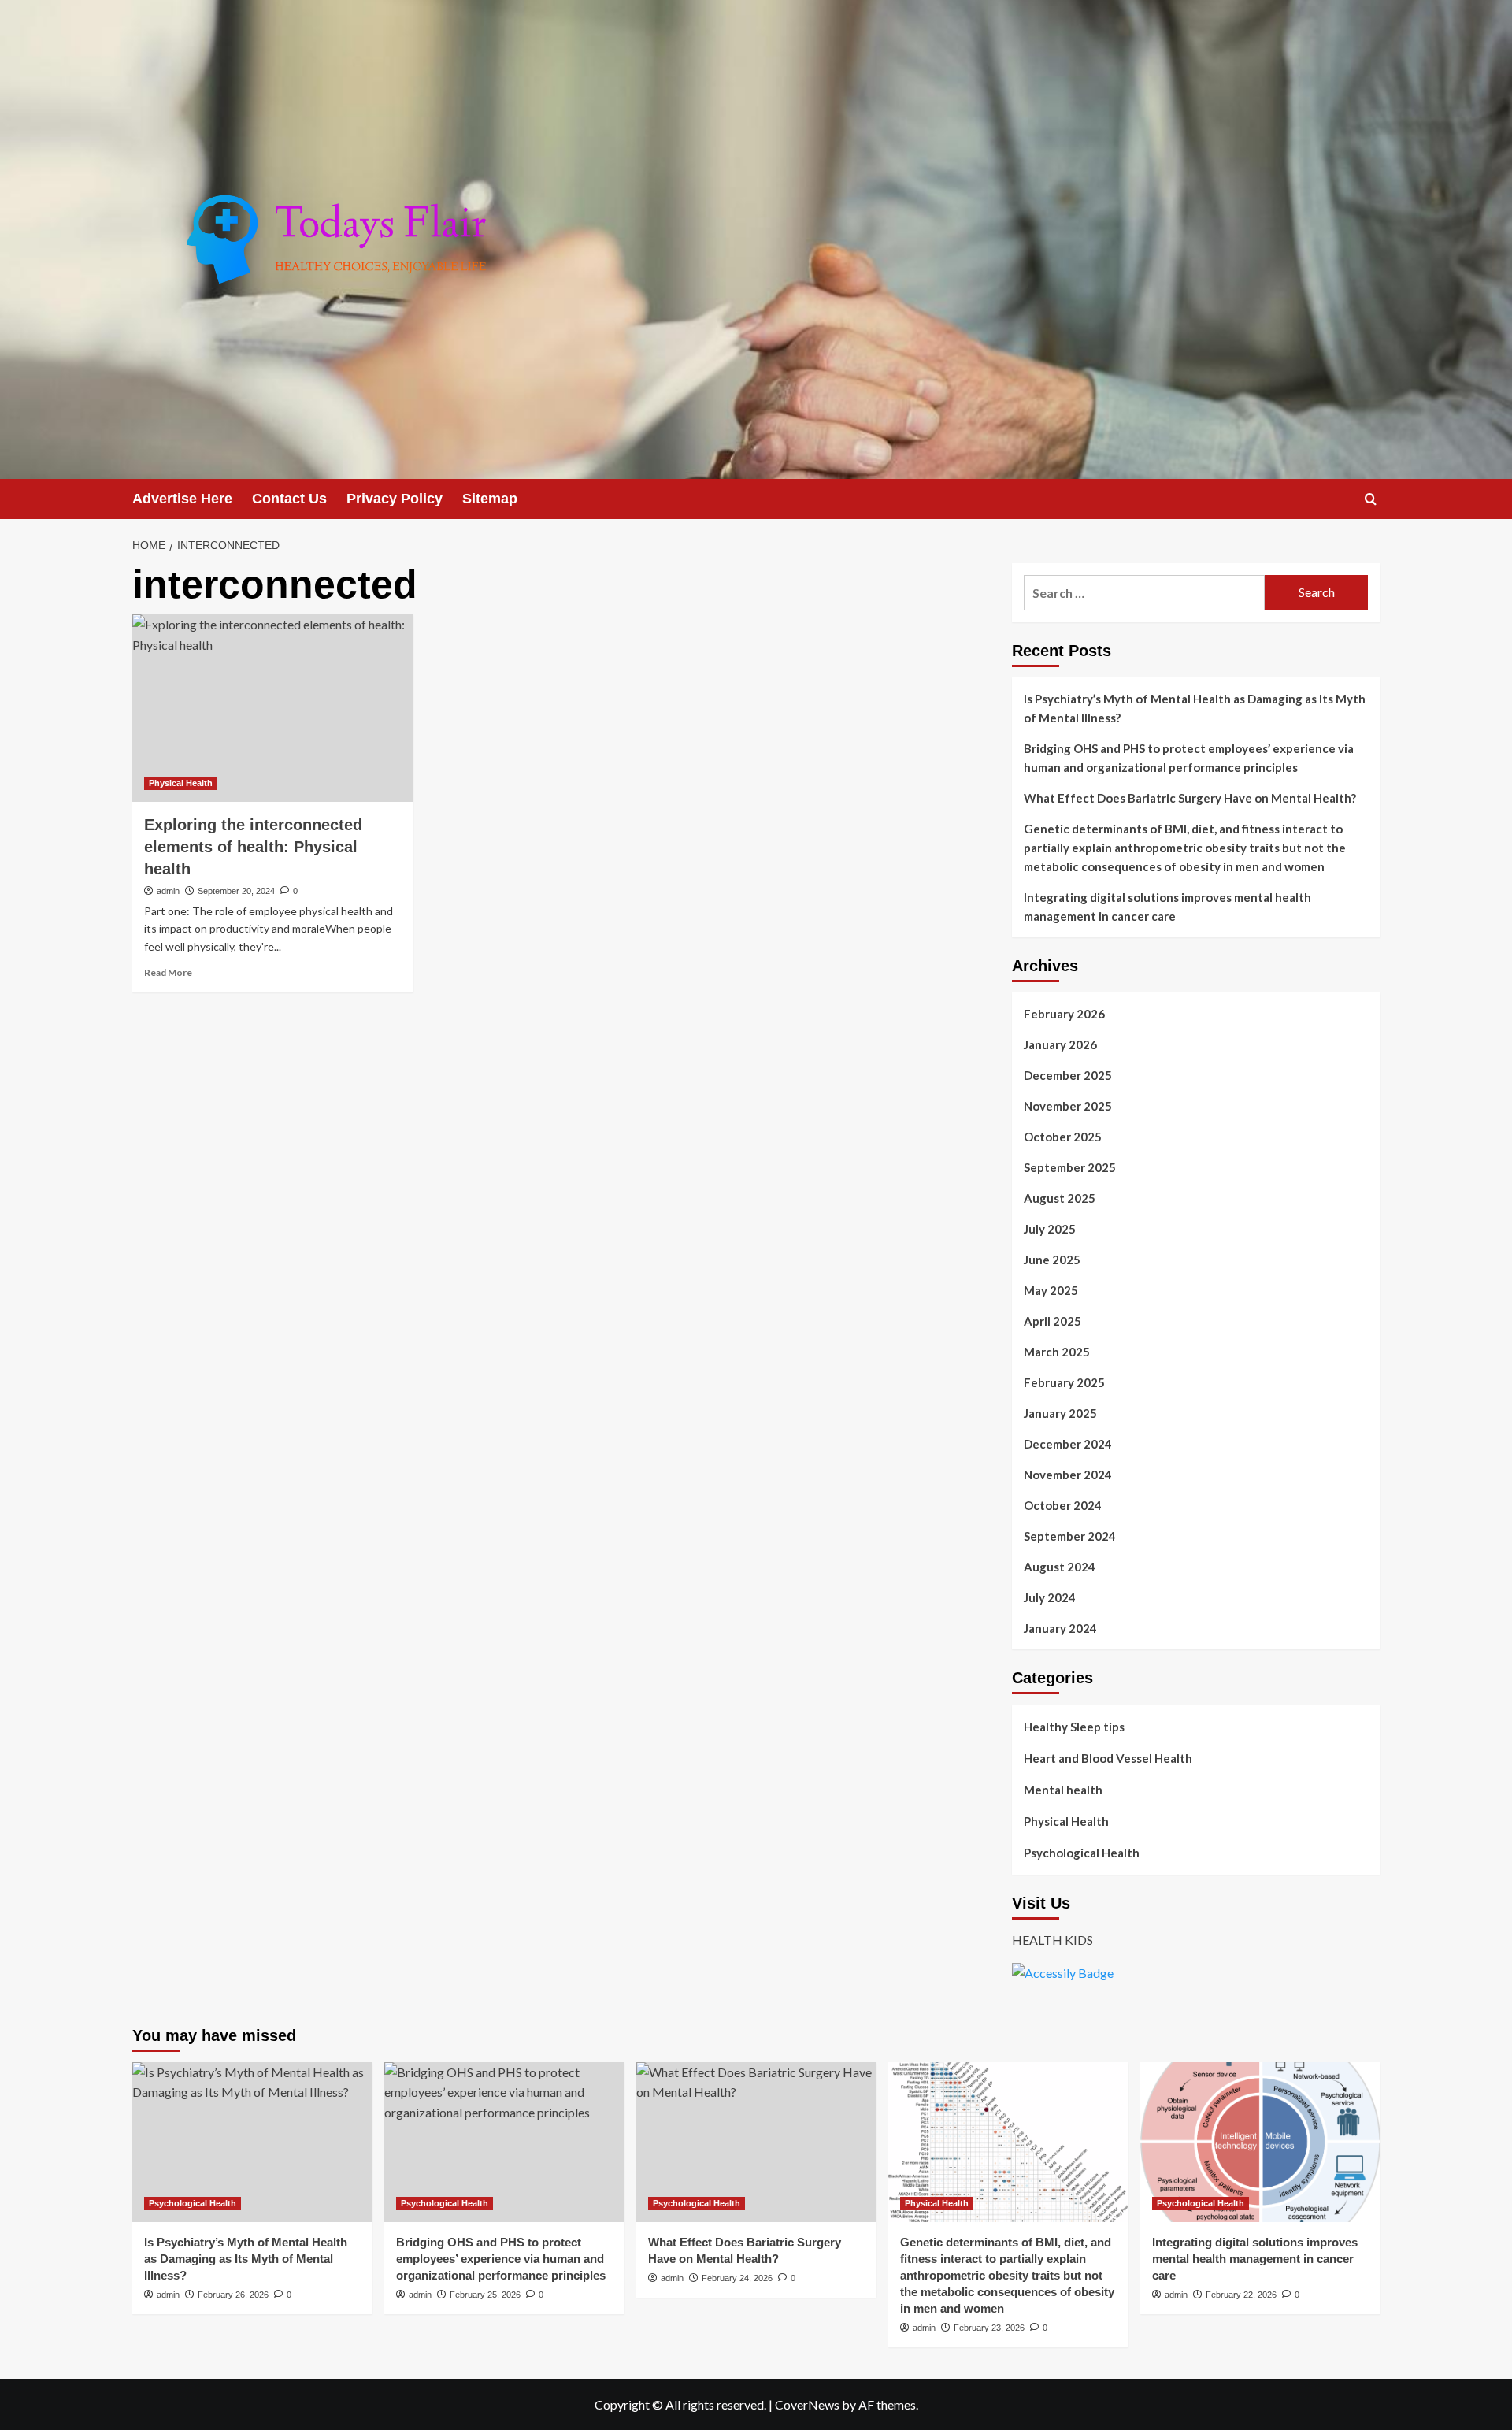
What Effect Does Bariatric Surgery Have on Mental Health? (1190, 798)
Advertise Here (182, 499)
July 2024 (1050, 1597)
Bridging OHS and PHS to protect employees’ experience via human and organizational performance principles (1189, 758)
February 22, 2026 (1241, 2295)
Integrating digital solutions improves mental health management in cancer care (1167, 907)
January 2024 (1060, 1628)
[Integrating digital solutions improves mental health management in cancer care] (1260, 2142)
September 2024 (1070, 1536)
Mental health (1063, 1790)
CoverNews (807, 2404)
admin (168, 891)
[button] (1371, 499)
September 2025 (1070, 1167)
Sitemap (490, 499)
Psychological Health (1082, 1853)
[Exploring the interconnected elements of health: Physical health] (273, 708)
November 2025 (1068, 1106)
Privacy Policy (395, 499)
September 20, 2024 (236, 891)
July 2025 (1050, 1229)
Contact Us (289, 499)
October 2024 (1063, 1505)
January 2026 (1060, 1044)
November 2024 (1068, 1475)
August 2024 (1060, 1567)
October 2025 (1063, 1137)
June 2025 (1052, 1260)
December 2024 (1068, 1444)
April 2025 (1052, 1321)
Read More (168, 972)
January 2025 (1060, 1413)
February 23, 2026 (989, 2328)
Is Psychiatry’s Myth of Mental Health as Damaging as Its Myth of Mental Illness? (1195, 708)
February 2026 (1064, 1014)
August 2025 (1060, 1198)
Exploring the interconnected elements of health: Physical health (253, 847)
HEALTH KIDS (1052, 1940)
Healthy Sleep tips (1074, 1727)
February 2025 (1064, 1382)
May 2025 (1051, 1290)
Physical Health (181, 783)
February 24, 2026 (737, 2278)
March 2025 (1057, 1352)
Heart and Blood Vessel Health (1108, 1758)
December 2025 (1068, 1075)
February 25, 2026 (485, 2295)
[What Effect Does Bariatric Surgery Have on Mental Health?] (756, 2142)
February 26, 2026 (233, 2295)
